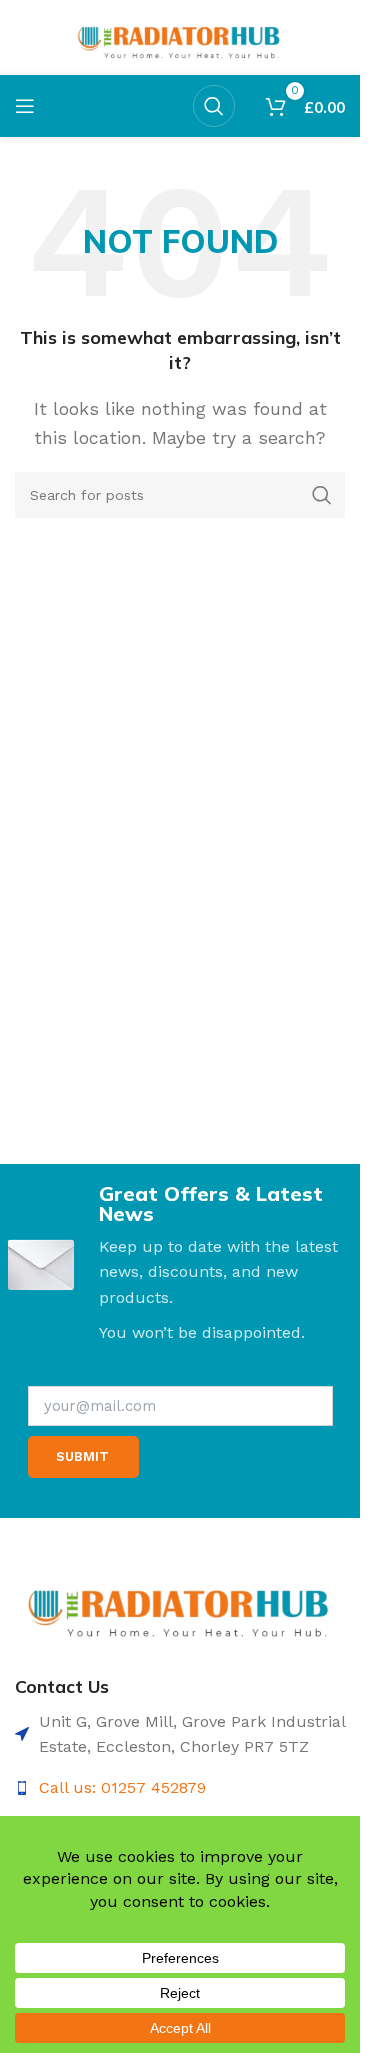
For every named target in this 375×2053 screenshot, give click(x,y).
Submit (82, 1456)
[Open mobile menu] (25, 106)
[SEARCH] (322, 495)
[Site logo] (180, 36)
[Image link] (180, 1604)
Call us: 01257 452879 (122, 1787)
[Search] (214, 106)
